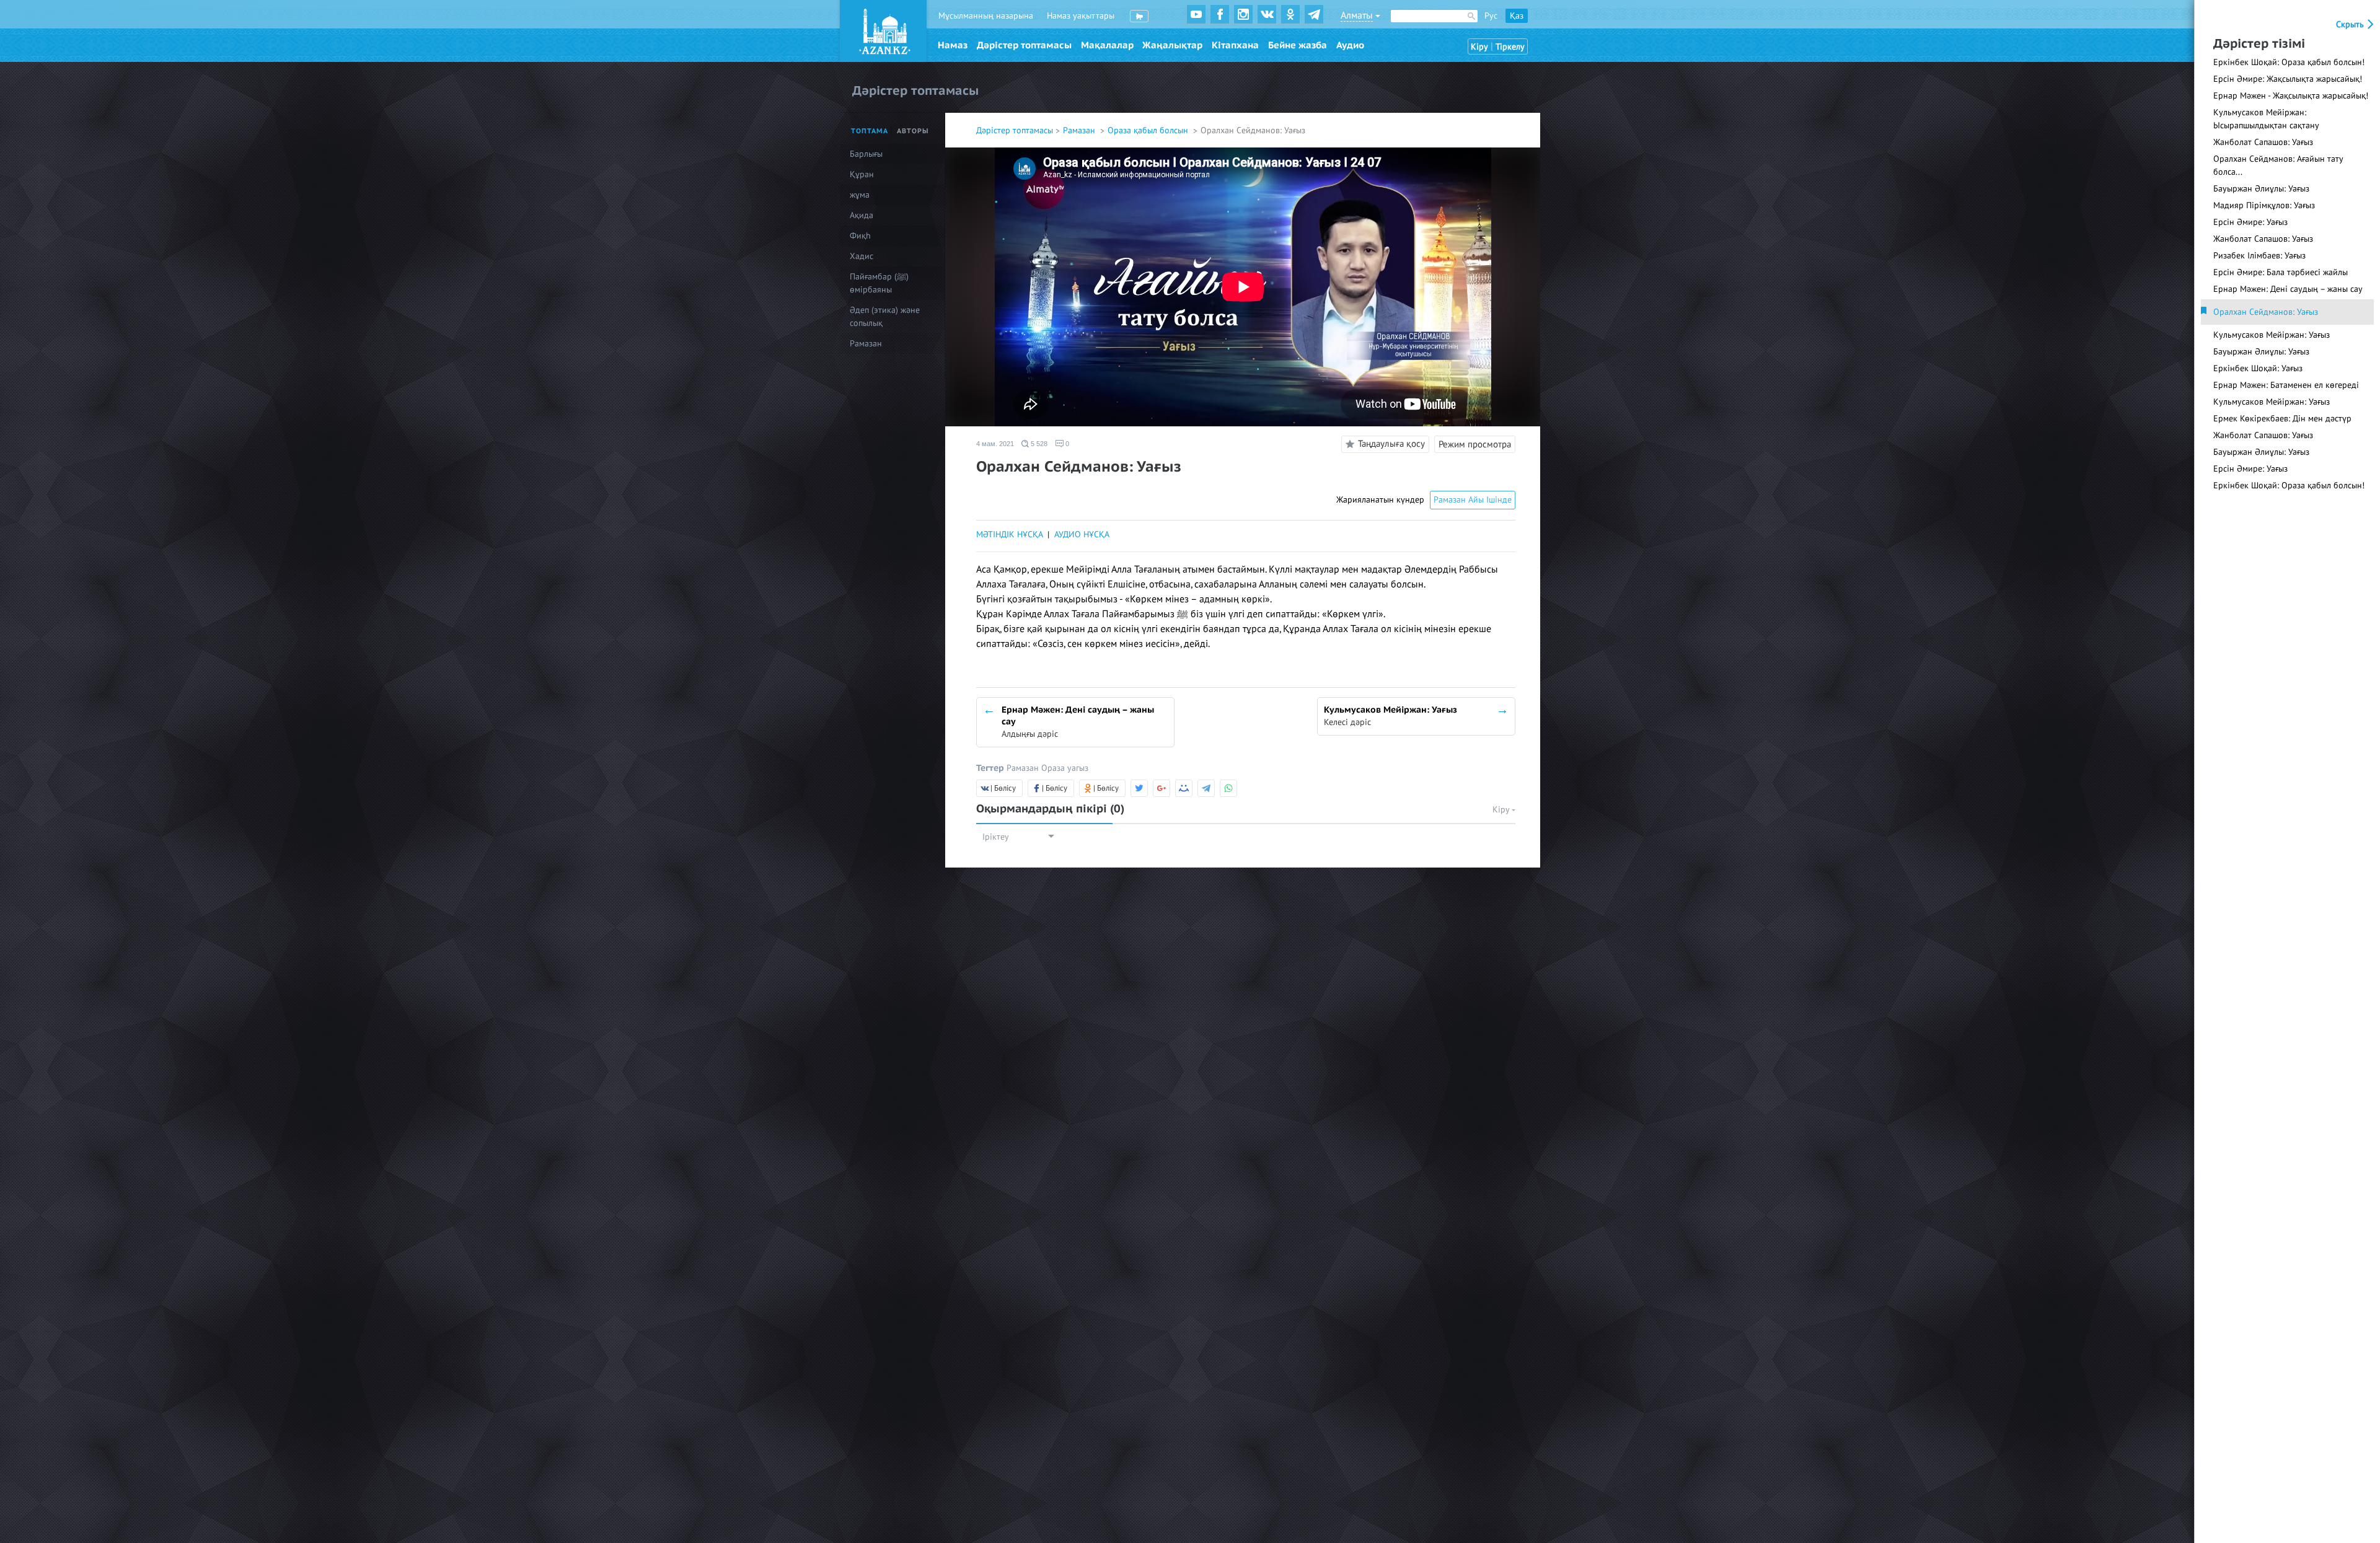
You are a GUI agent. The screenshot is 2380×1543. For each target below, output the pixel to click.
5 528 (1038, 444)
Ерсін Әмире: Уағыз (2250, 222)
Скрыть (2351, 24)
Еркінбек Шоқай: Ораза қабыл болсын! (2289, 62)
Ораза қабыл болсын (1149, 130)
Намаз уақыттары (1081, 16)
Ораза (1054, 768)
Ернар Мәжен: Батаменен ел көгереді (2286, 385)
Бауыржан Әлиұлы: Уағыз (2261, 189)
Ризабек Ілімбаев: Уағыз (2259, 256)
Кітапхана (1235, 45)
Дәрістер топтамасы (1024, 45)
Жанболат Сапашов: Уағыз (2263, 142)
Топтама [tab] (870, 131)
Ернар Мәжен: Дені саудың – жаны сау (2288, 289)
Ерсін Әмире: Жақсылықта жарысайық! (2288, 79)
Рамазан (1080, 130)
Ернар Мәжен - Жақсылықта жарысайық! (2291, 96)
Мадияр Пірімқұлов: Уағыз (2264, 205)
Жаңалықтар (1172, 45)
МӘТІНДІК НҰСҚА (1009, 534)
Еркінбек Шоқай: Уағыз (2258, 368)
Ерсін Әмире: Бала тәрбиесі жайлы (2281, 272)
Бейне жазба (1298, 45)
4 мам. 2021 (995, 444)
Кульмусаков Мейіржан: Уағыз (2272, 335)
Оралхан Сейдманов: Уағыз (2266, 312)
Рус (1491, 16)
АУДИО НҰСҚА (1082, 534)
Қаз (1517, 16)
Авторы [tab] (913, 131)
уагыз (1078, 768)
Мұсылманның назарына (986, 16)
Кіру (1479, 47)
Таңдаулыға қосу (1391, 444)
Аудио (1350, 45)
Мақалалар (1107, 45)
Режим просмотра (1475, 444)
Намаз (953, 45)
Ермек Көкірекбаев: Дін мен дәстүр (2282, 419)
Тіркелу (1510, 47)
